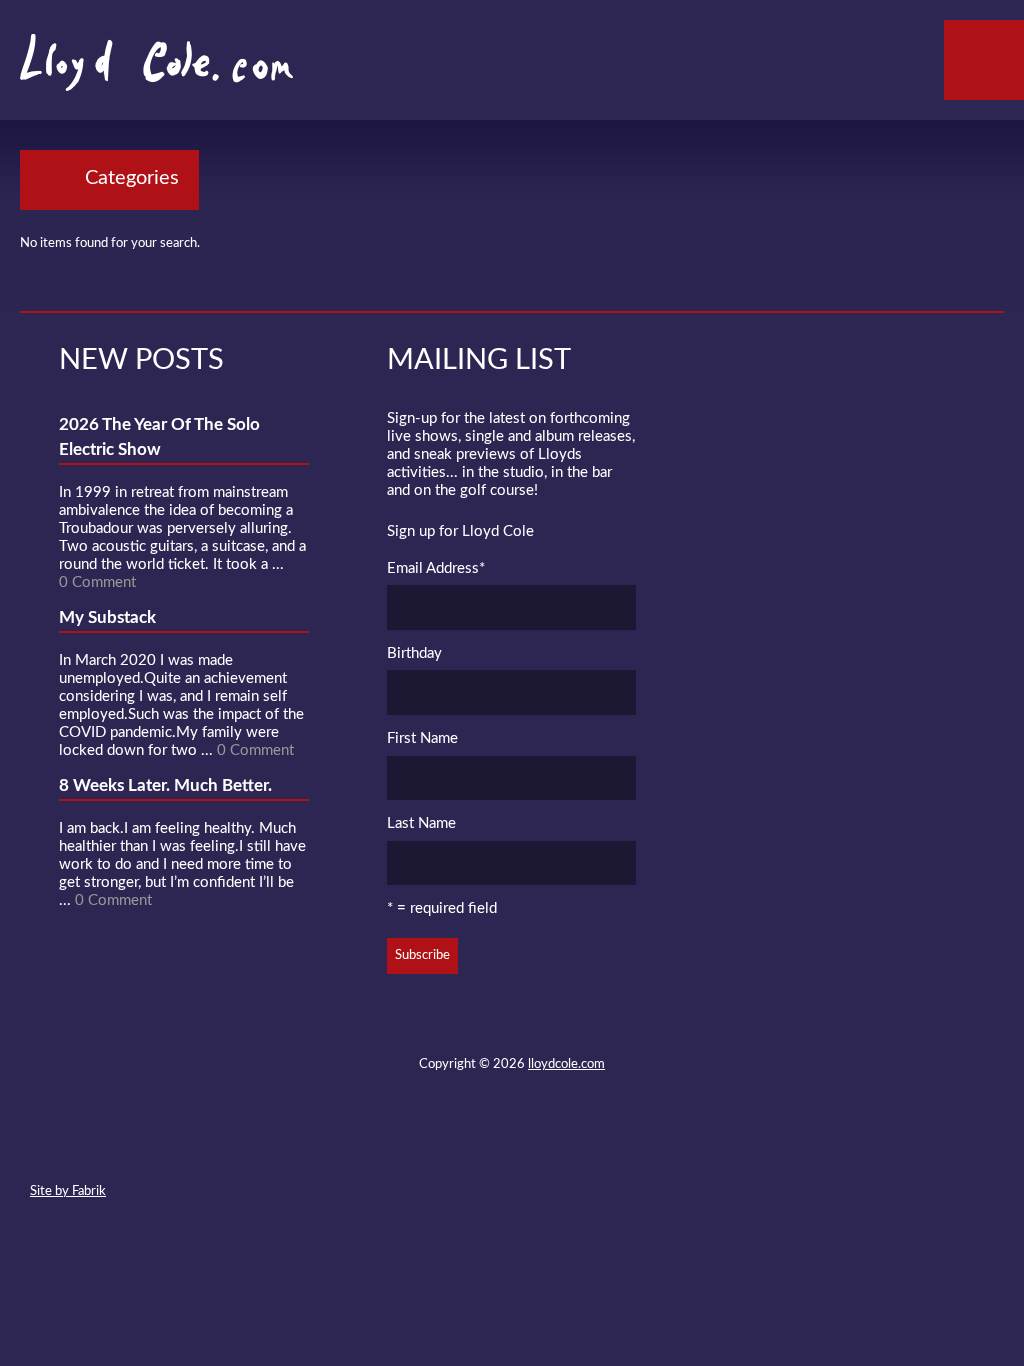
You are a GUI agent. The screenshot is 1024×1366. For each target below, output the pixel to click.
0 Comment (97, 582)
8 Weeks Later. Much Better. (165, 785)
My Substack (107, 617)
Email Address (436, 568)
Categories (132, 178)
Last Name (421, 823)
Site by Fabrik (68, 1191)
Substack (619, 1145)
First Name (422, 738)
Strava (547, 1145)
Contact (403, 1145)
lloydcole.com (566, 1064)
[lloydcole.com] (136, 70)
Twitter (439, 1145)
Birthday (414, 653)
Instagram (583, 1145)
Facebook (475, 1145)
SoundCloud (511, 1145)
